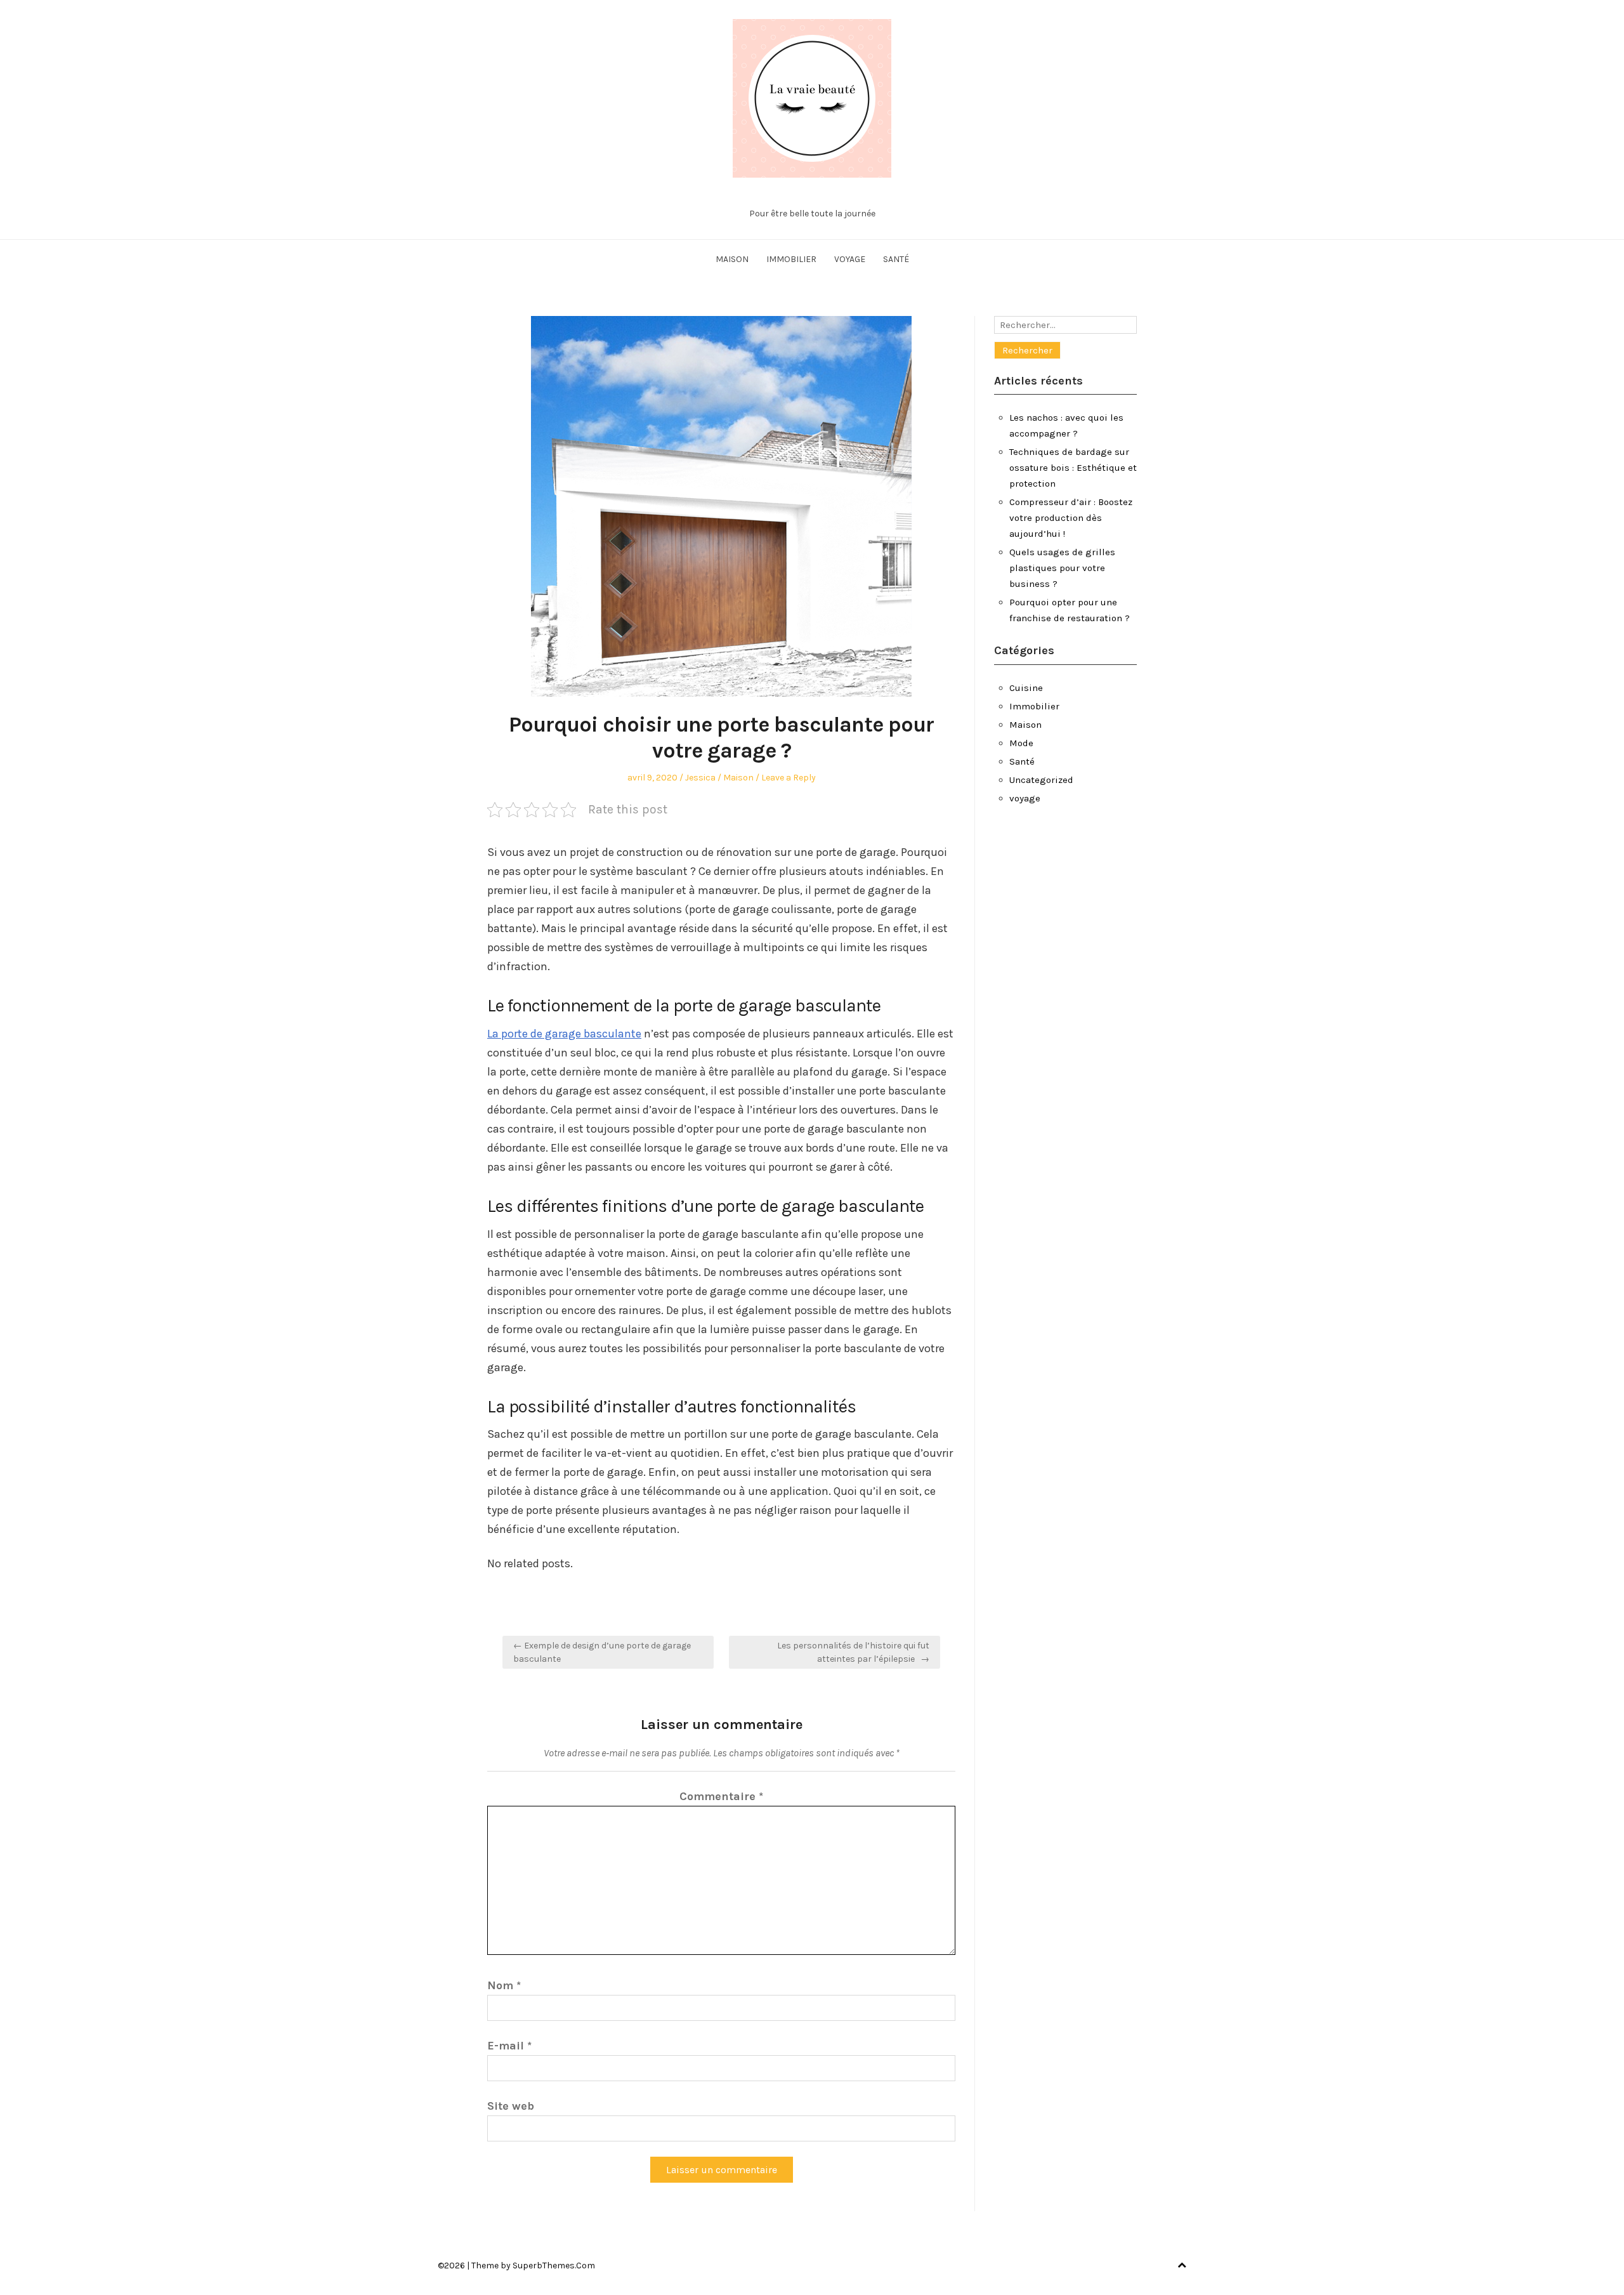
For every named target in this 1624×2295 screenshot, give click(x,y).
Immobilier (791, 259)
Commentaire (721, 1796)
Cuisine (1026, 688)
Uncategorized (1041, 780)
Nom (504, 1985)
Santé (896, 259)
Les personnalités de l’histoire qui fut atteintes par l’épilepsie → (853, 1652)
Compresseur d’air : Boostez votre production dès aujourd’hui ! (1071, 518)
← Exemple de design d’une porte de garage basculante (602, 1652)
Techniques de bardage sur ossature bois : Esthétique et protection (1073, 468)
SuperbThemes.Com (554, 2265)
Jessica (700, 778)
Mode (1021, 743)
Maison (732, 259)
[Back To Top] (1182, 2265)
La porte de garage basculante (564, 1034)
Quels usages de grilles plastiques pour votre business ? (1062, 568)
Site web (511, 2106)
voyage (850, 259)
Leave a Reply (789, 778)
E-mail (509, 2046)
